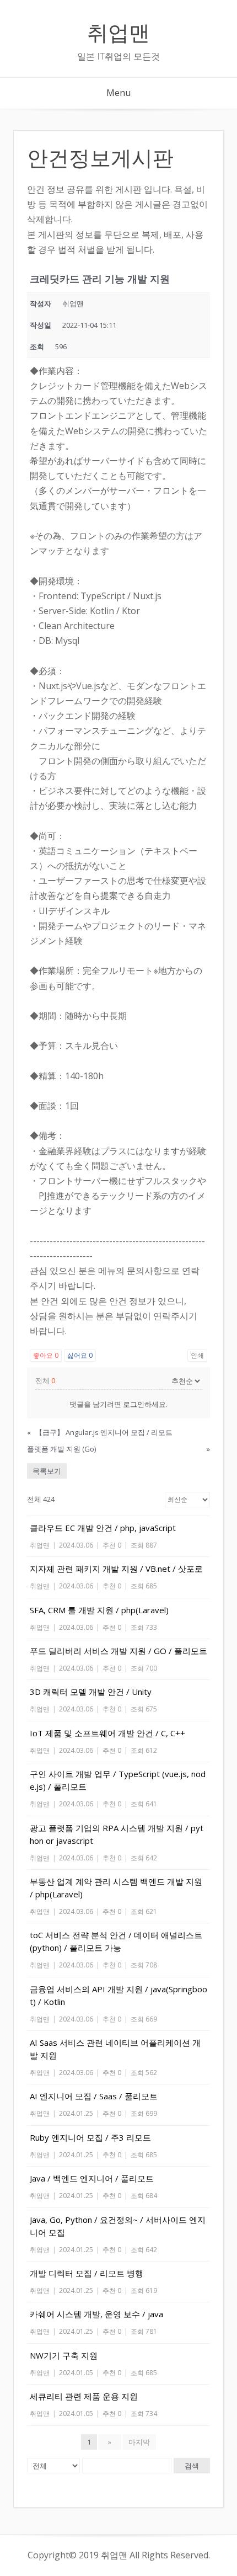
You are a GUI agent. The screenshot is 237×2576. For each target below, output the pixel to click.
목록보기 (47, 1471)
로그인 (134, 1404)
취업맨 (118, 31)
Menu (118, 93)
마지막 (139, 2442)
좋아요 (46, 1355)
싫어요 (80, 1355)
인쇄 (197, 1355)
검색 (192, 2466)
